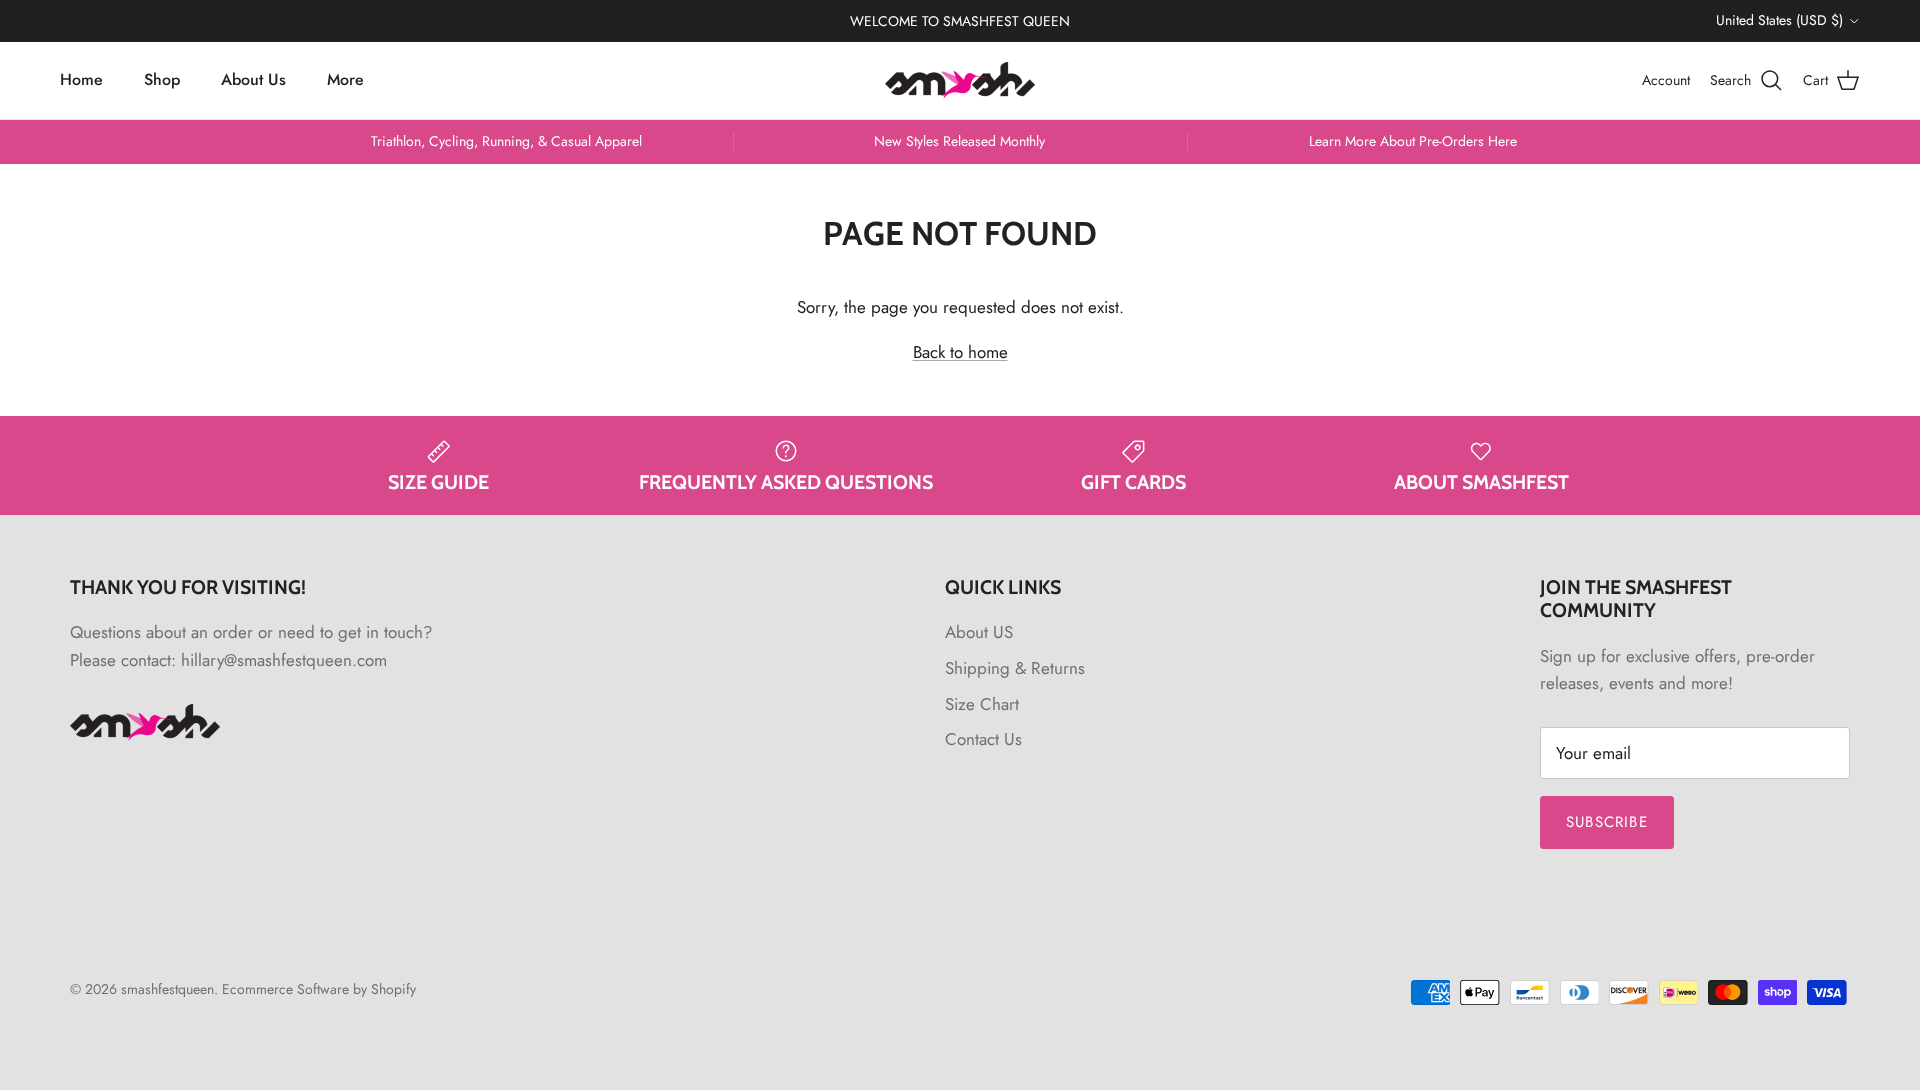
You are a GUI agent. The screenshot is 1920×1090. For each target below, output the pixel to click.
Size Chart (982, 704)
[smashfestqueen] (960, 80)
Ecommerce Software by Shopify (319, 989)
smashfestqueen (167, 989)
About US (979, 632)
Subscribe (1607, 822)
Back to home (960, 352)
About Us (253, 79)
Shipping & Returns (1015, 668)
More (345, 79)
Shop (162, 79)
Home (81, 79)
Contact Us (983, 739)
